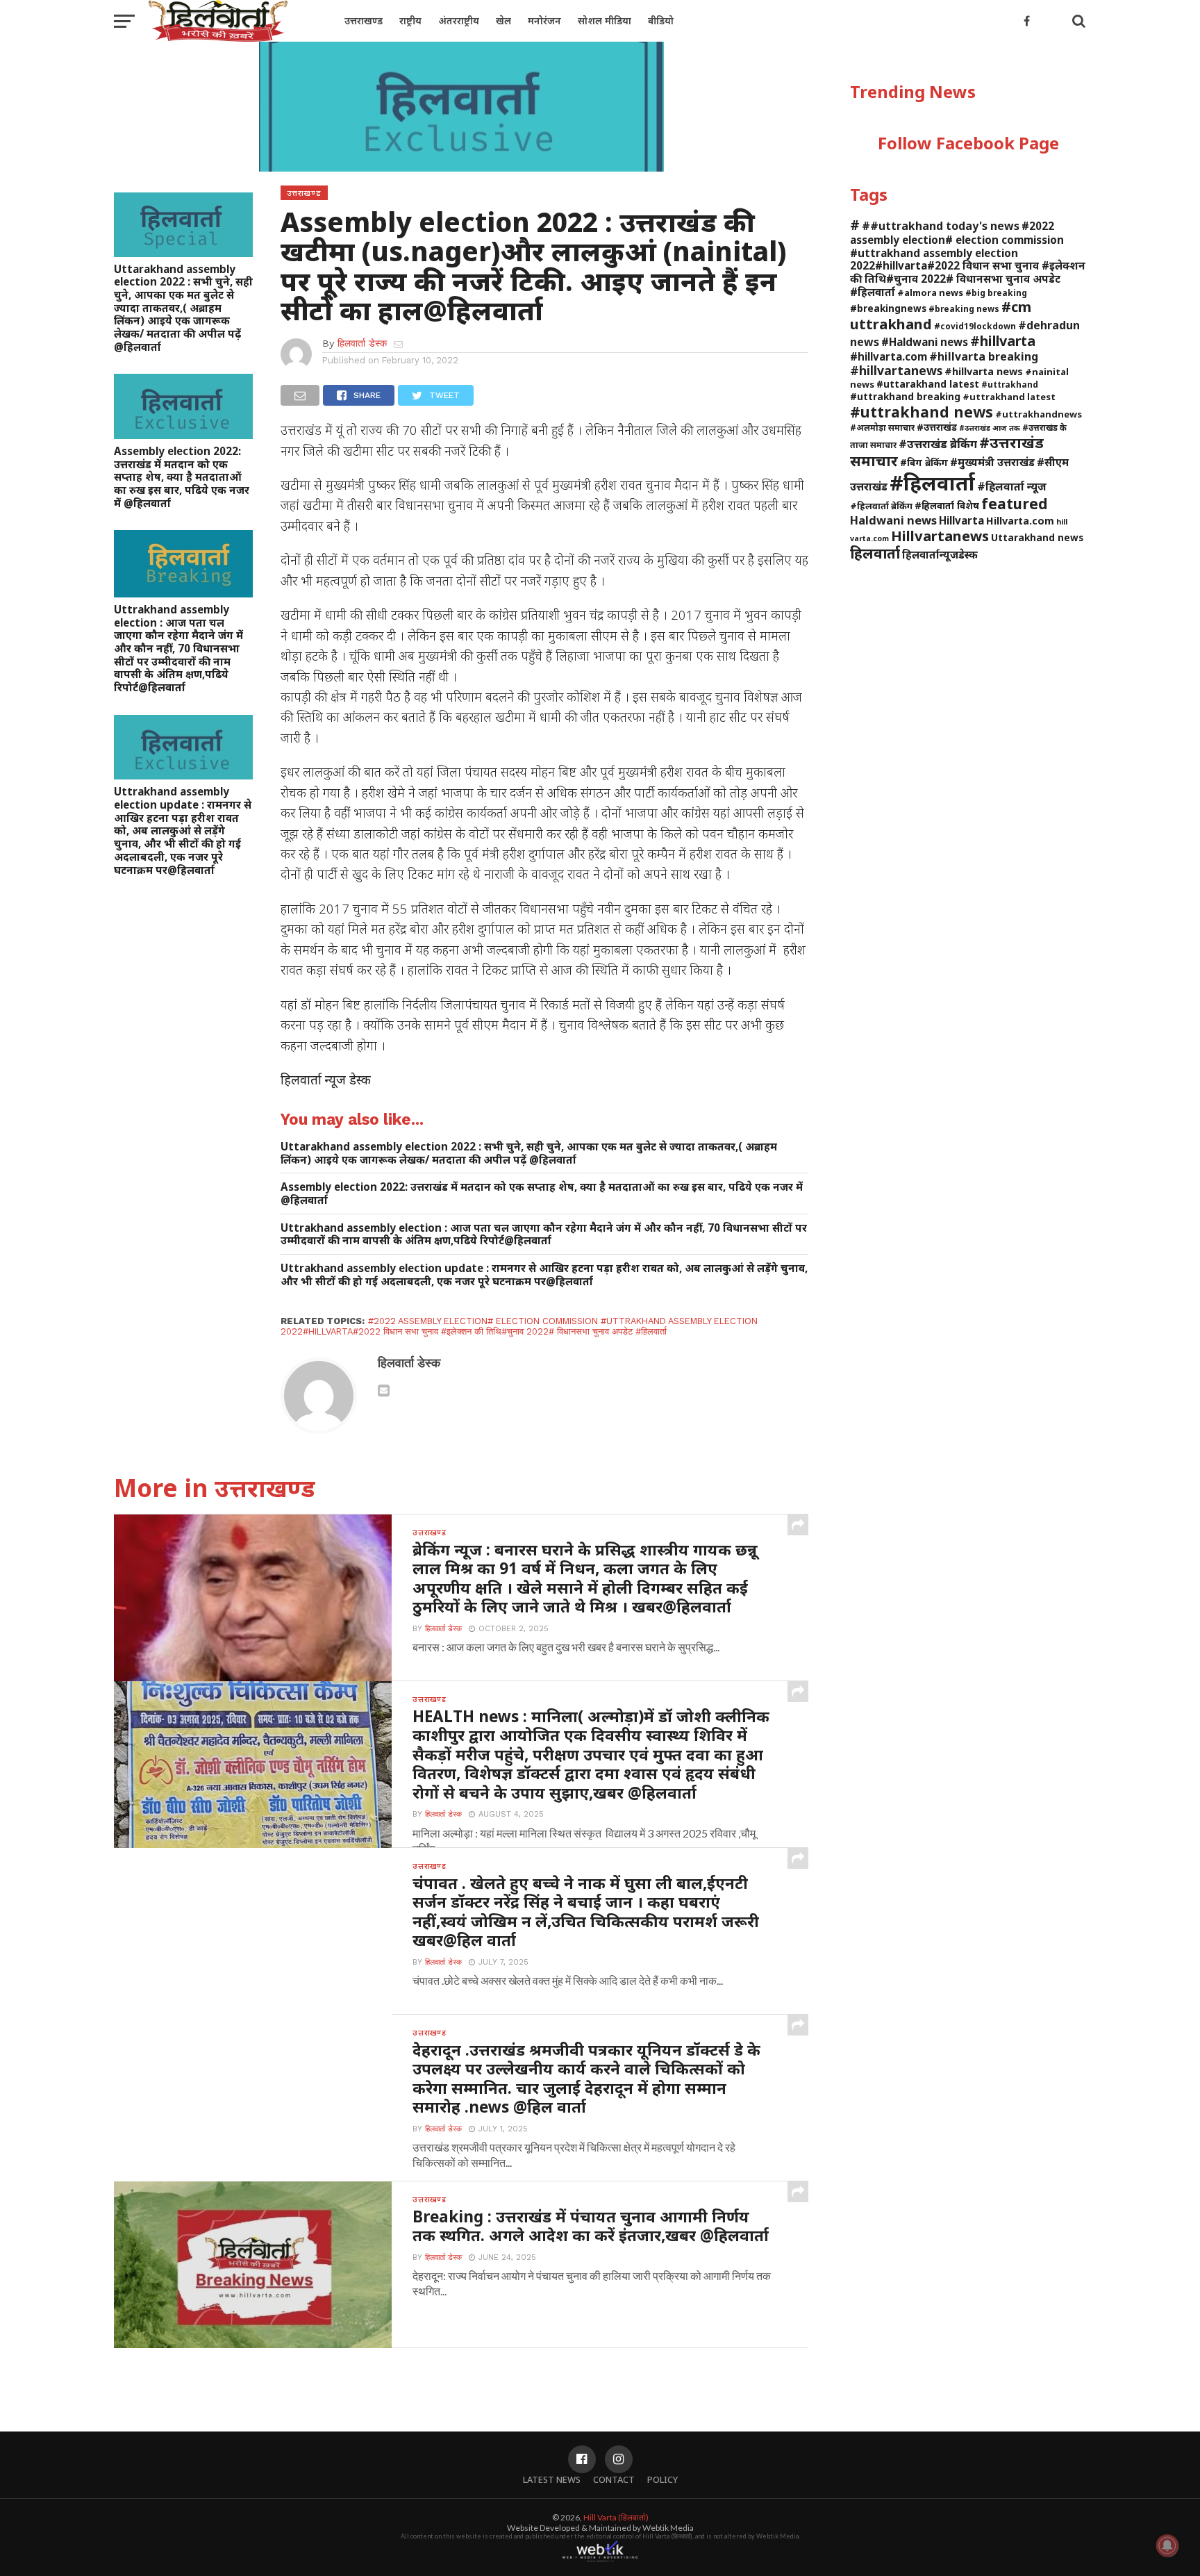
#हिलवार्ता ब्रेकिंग (881, 506)
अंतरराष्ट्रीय (459, 20)
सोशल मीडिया (605, 20)
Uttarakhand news (1037, 537)
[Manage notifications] (1167, 2545)
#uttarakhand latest (928, 384)
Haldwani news (893, 520)
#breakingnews (888, 308)
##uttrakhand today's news (941, 226)
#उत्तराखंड (937, 427)
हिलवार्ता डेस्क (362, 343)
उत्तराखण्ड (364, 20)
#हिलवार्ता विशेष (947, 505)
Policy (662, 2479)
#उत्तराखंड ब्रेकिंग (938, 444)
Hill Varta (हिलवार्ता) (616, 2517)
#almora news (930, 292)
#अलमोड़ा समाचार (882, 427)
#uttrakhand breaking (905, 396)
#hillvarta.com (889, 356)
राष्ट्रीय (410, 20)
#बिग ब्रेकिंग (924, 462)
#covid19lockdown (975, 326)
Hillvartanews (940, 536)
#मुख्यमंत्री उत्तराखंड (992, 462)
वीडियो (661, 20)
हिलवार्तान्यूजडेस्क (940, 554)
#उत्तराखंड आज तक (990, 428)
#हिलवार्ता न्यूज (1012, 486)
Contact (614, 2479)
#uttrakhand (1010, 384)
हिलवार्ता (875, 553)
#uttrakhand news (922, 412)
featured (1015, 504)
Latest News (552, 2479)
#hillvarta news (984, 371)
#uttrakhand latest (1009, 397)
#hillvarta (1003, 341)
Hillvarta (961, 520)
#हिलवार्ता (932, 483)
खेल (503, 20)
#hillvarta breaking (984, 356)
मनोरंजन (544, 20)
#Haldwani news (925, 342)
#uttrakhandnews (1039, 414)
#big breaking (996, 292)
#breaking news (964, 308)
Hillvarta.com (1020, 521)
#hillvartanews (896, 370)
